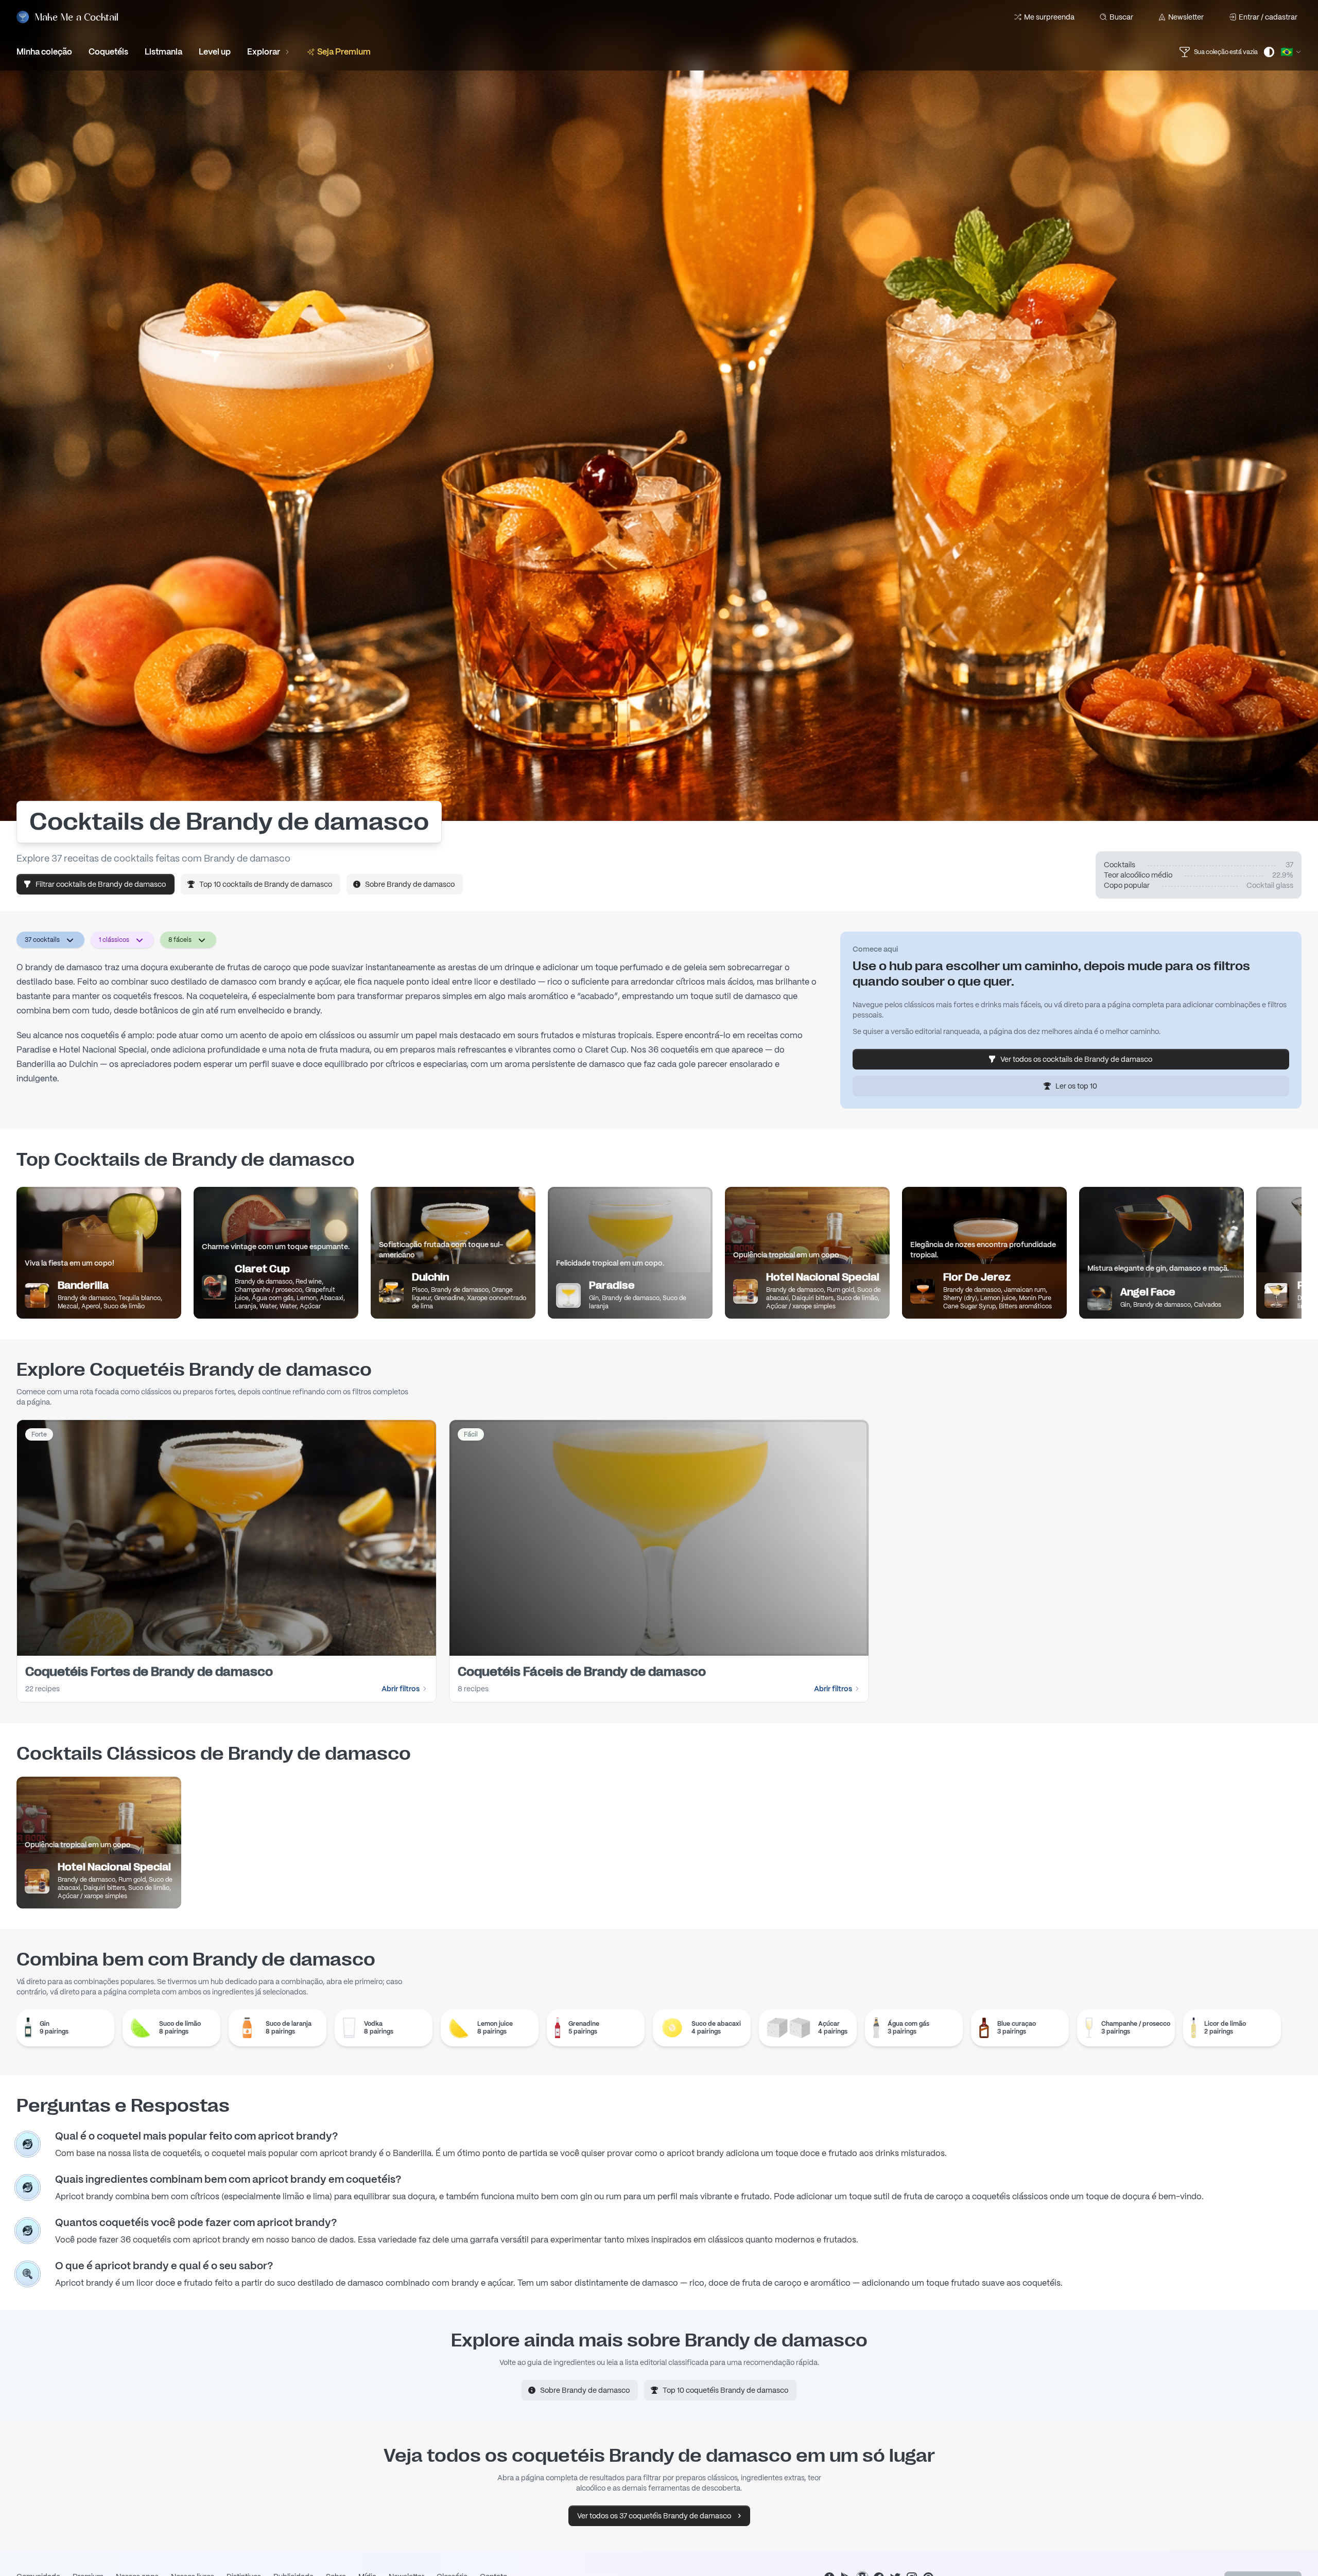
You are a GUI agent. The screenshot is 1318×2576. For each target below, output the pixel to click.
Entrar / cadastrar (1268, 17)
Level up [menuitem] (215, 52)
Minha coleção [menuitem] (44, 52)
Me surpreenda (1049, 17)
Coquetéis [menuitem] (108, 52)
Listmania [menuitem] (163, 52)
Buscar (1121, 17)
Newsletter (1186, 17)
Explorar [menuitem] (264, 52)
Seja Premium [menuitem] (344, 52)
